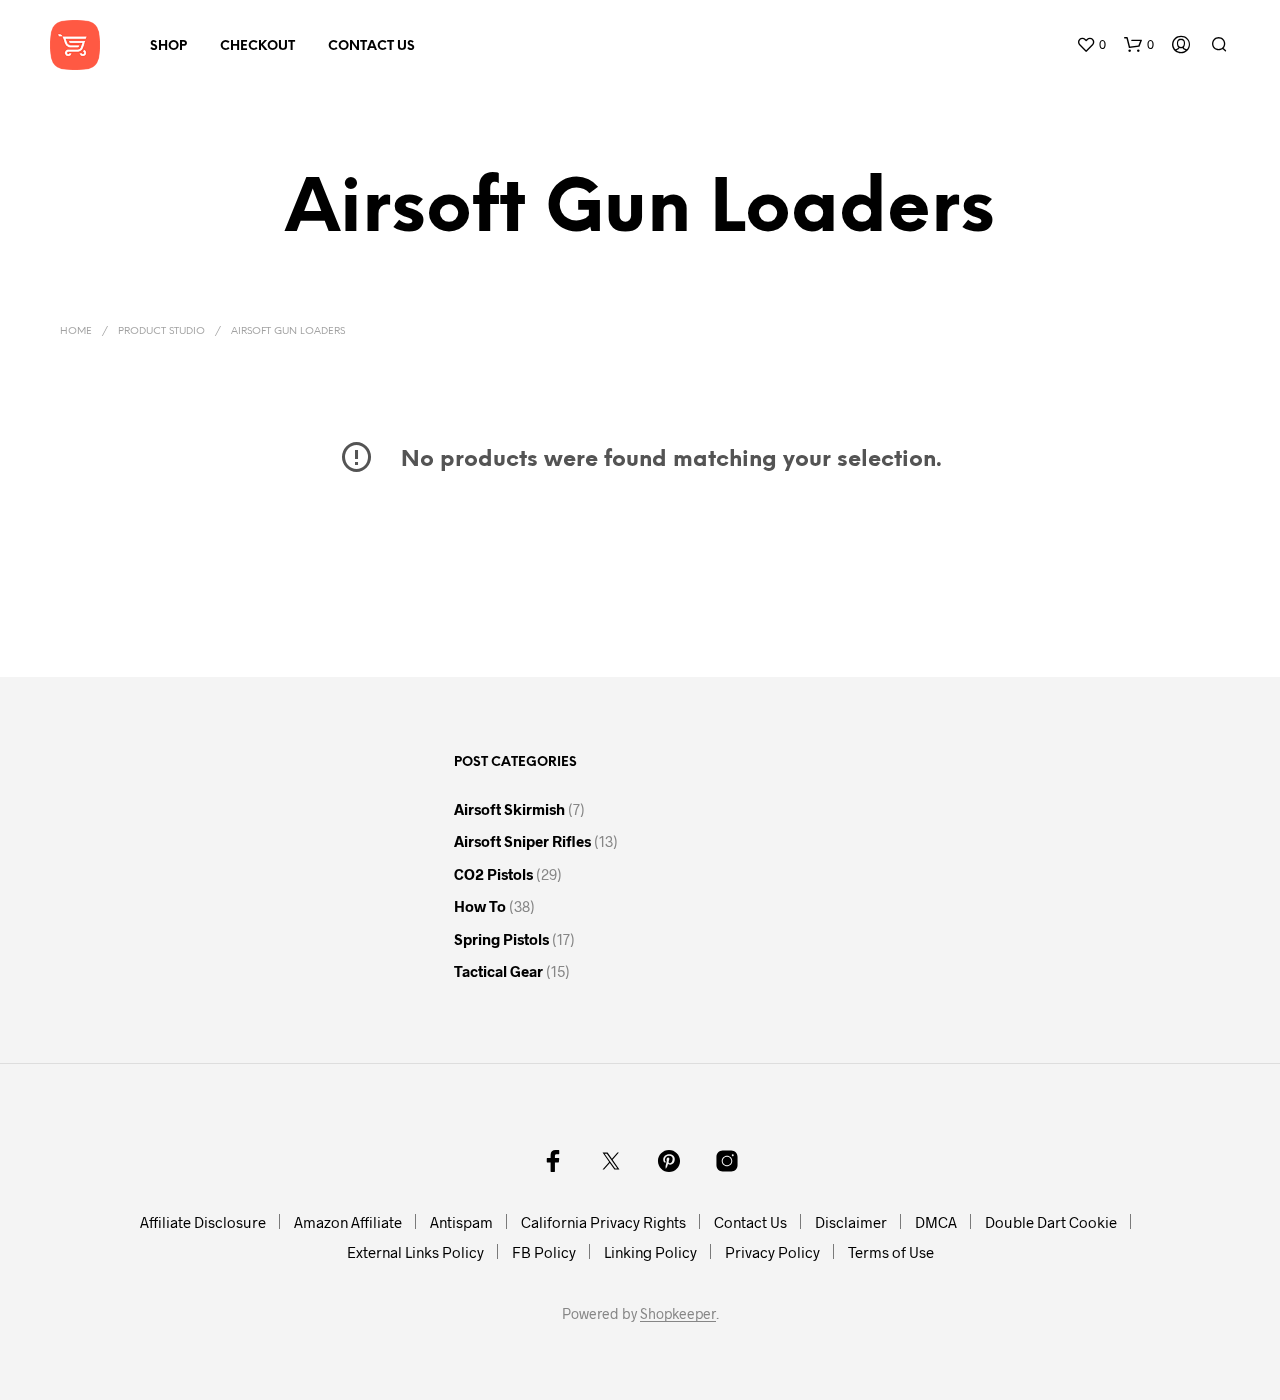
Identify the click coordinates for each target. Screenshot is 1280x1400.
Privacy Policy (772, 1252)
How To (480, 906)
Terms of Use (891, 1252)
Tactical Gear (498, 971)
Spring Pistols (501, 939)
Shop (168, 46)
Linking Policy (650, 1252)
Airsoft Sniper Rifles (522, 841)
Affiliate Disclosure (203, 1222)
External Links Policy (415, 1252)
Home (76, 331)
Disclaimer (851, 1222)
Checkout (257, 46)
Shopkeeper (678, 1314)
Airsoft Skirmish (509, 809)
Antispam (461, 1222)
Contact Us (371, 46)
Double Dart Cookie (1051, 1222)
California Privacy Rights (603, 1222)
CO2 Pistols (493, 874)
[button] (1091, 45)
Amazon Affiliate (348, 1222)
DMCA (936, 1222)
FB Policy (544, 1252)
